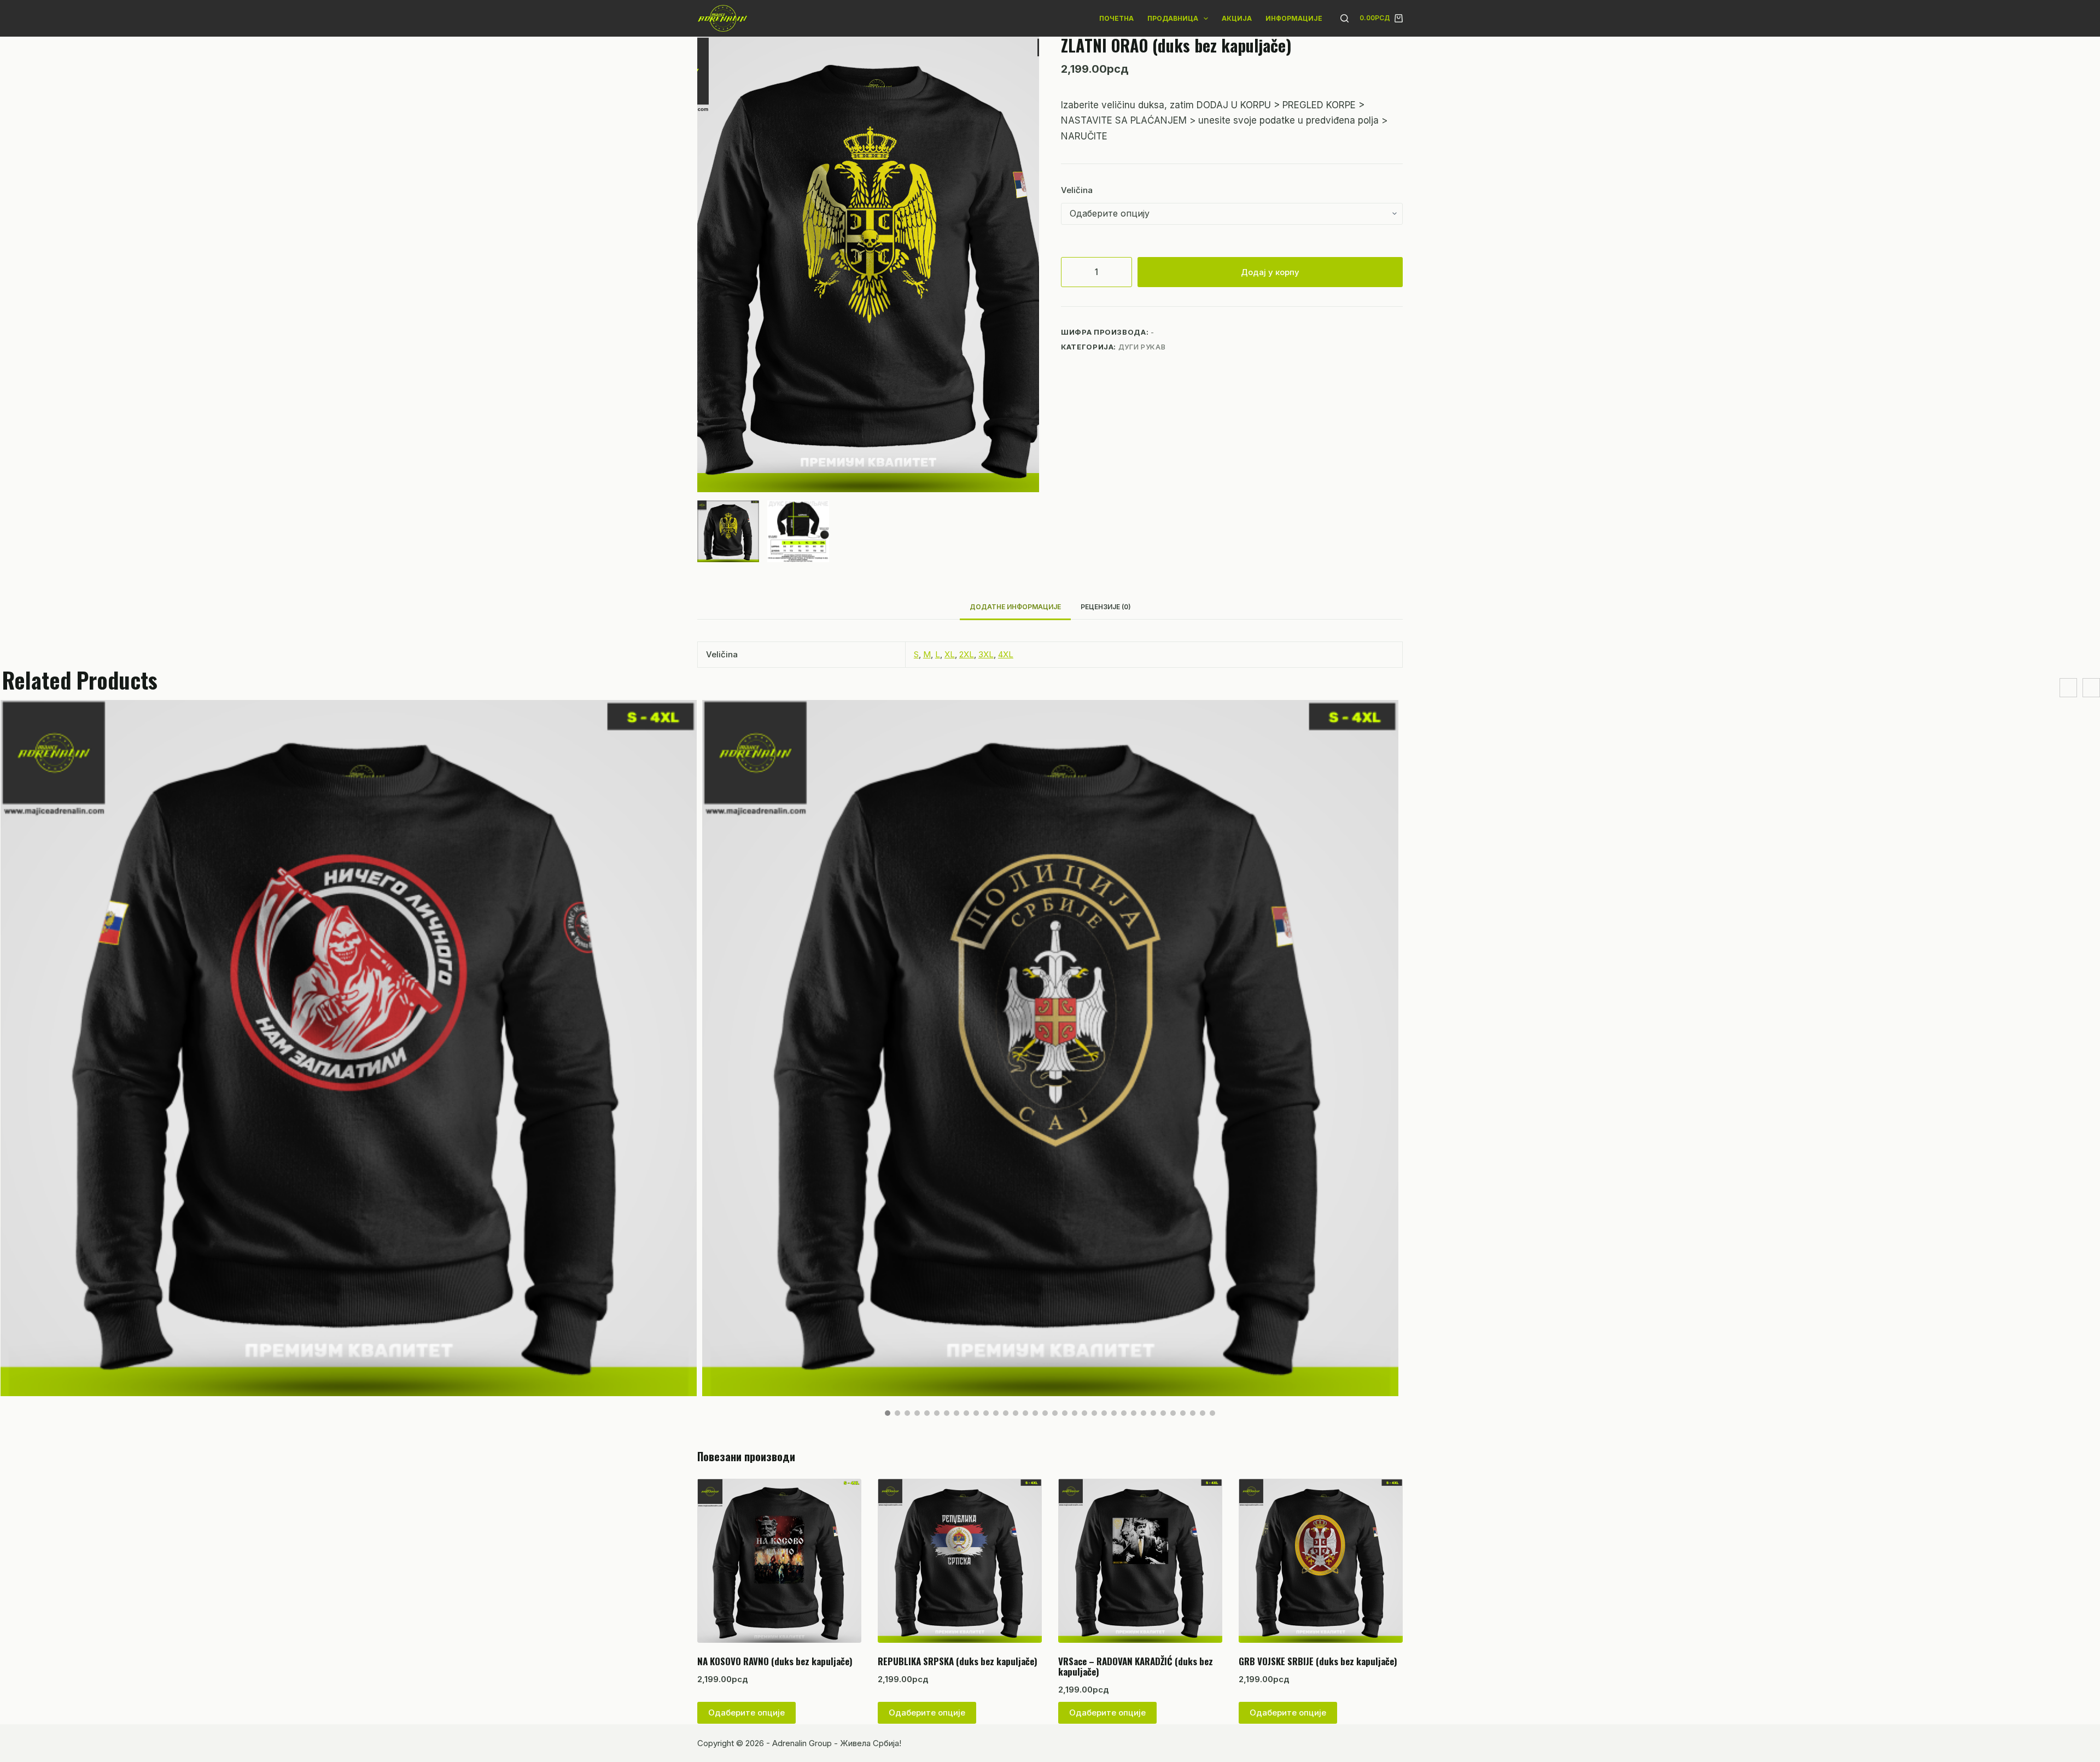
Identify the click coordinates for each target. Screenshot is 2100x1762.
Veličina (1077, 190)
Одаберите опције (746, 1713)
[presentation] (2068, 688)
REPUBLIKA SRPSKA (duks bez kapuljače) (958, 1661)
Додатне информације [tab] (1015, 607)
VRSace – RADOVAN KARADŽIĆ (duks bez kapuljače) (1136, 1666)
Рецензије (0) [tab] (1106, 607)
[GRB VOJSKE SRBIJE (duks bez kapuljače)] (1321, 1561)
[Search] (1344, 18)
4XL (1006, 654)
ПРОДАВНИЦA (1173, 18)
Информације (1294, 18)
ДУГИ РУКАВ (1142, 347)
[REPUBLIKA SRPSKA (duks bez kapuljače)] (960, 1561)
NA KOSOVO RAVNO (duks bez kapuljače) (775, 1661)
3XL (986, 654)
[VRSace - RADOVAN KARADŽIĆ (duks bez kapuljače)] (1140, 1561)
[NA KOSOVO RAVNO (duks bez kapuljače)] (779, 1561)
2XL (967, 654)
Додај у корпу (1270, 272)
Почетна (1116, 18)
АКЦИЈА (1237, 18)
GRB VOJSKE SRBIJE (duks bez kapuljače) (1318, 1661)
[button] (888, 1413)
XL (950, 654)
